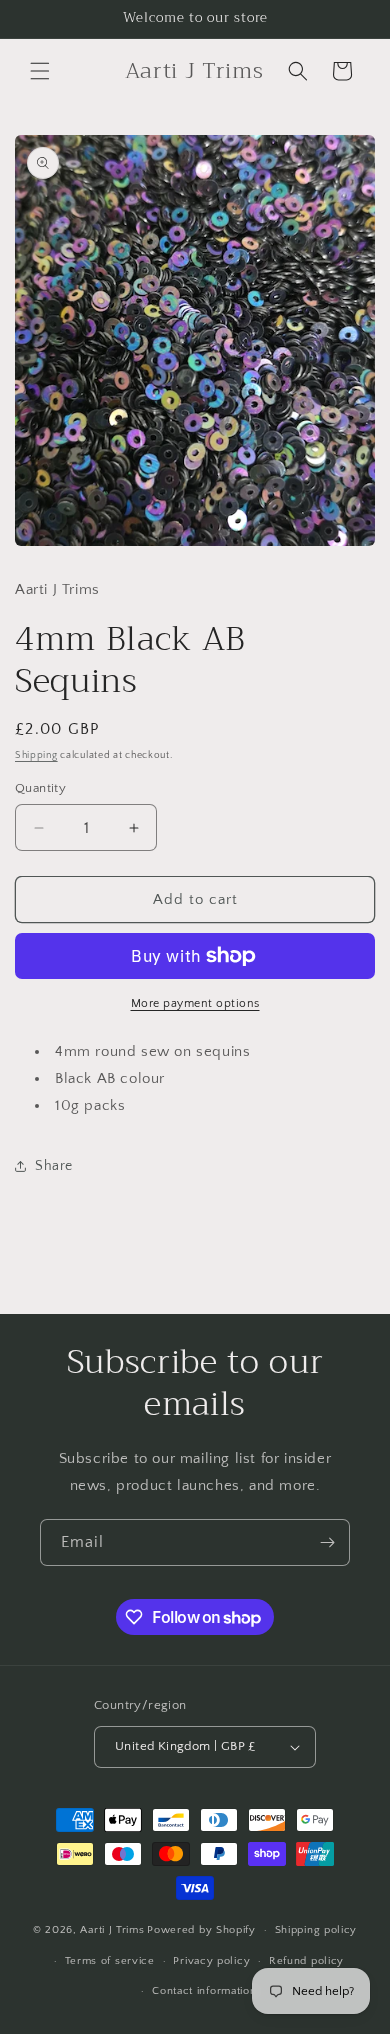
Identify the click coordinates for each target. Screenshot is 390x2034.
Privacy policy (211, 1961)
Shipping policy (316, 1930)
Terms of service (110, 1961)
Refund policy (306, 1961)
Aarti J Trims (112, 1930)
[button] (40, 71)
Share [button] (54, 1166)
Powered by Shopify (201, 1930)
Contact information (204, 1991)
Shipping (36, 755)
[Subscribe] (327, 1542)
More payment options (195, 1003)
